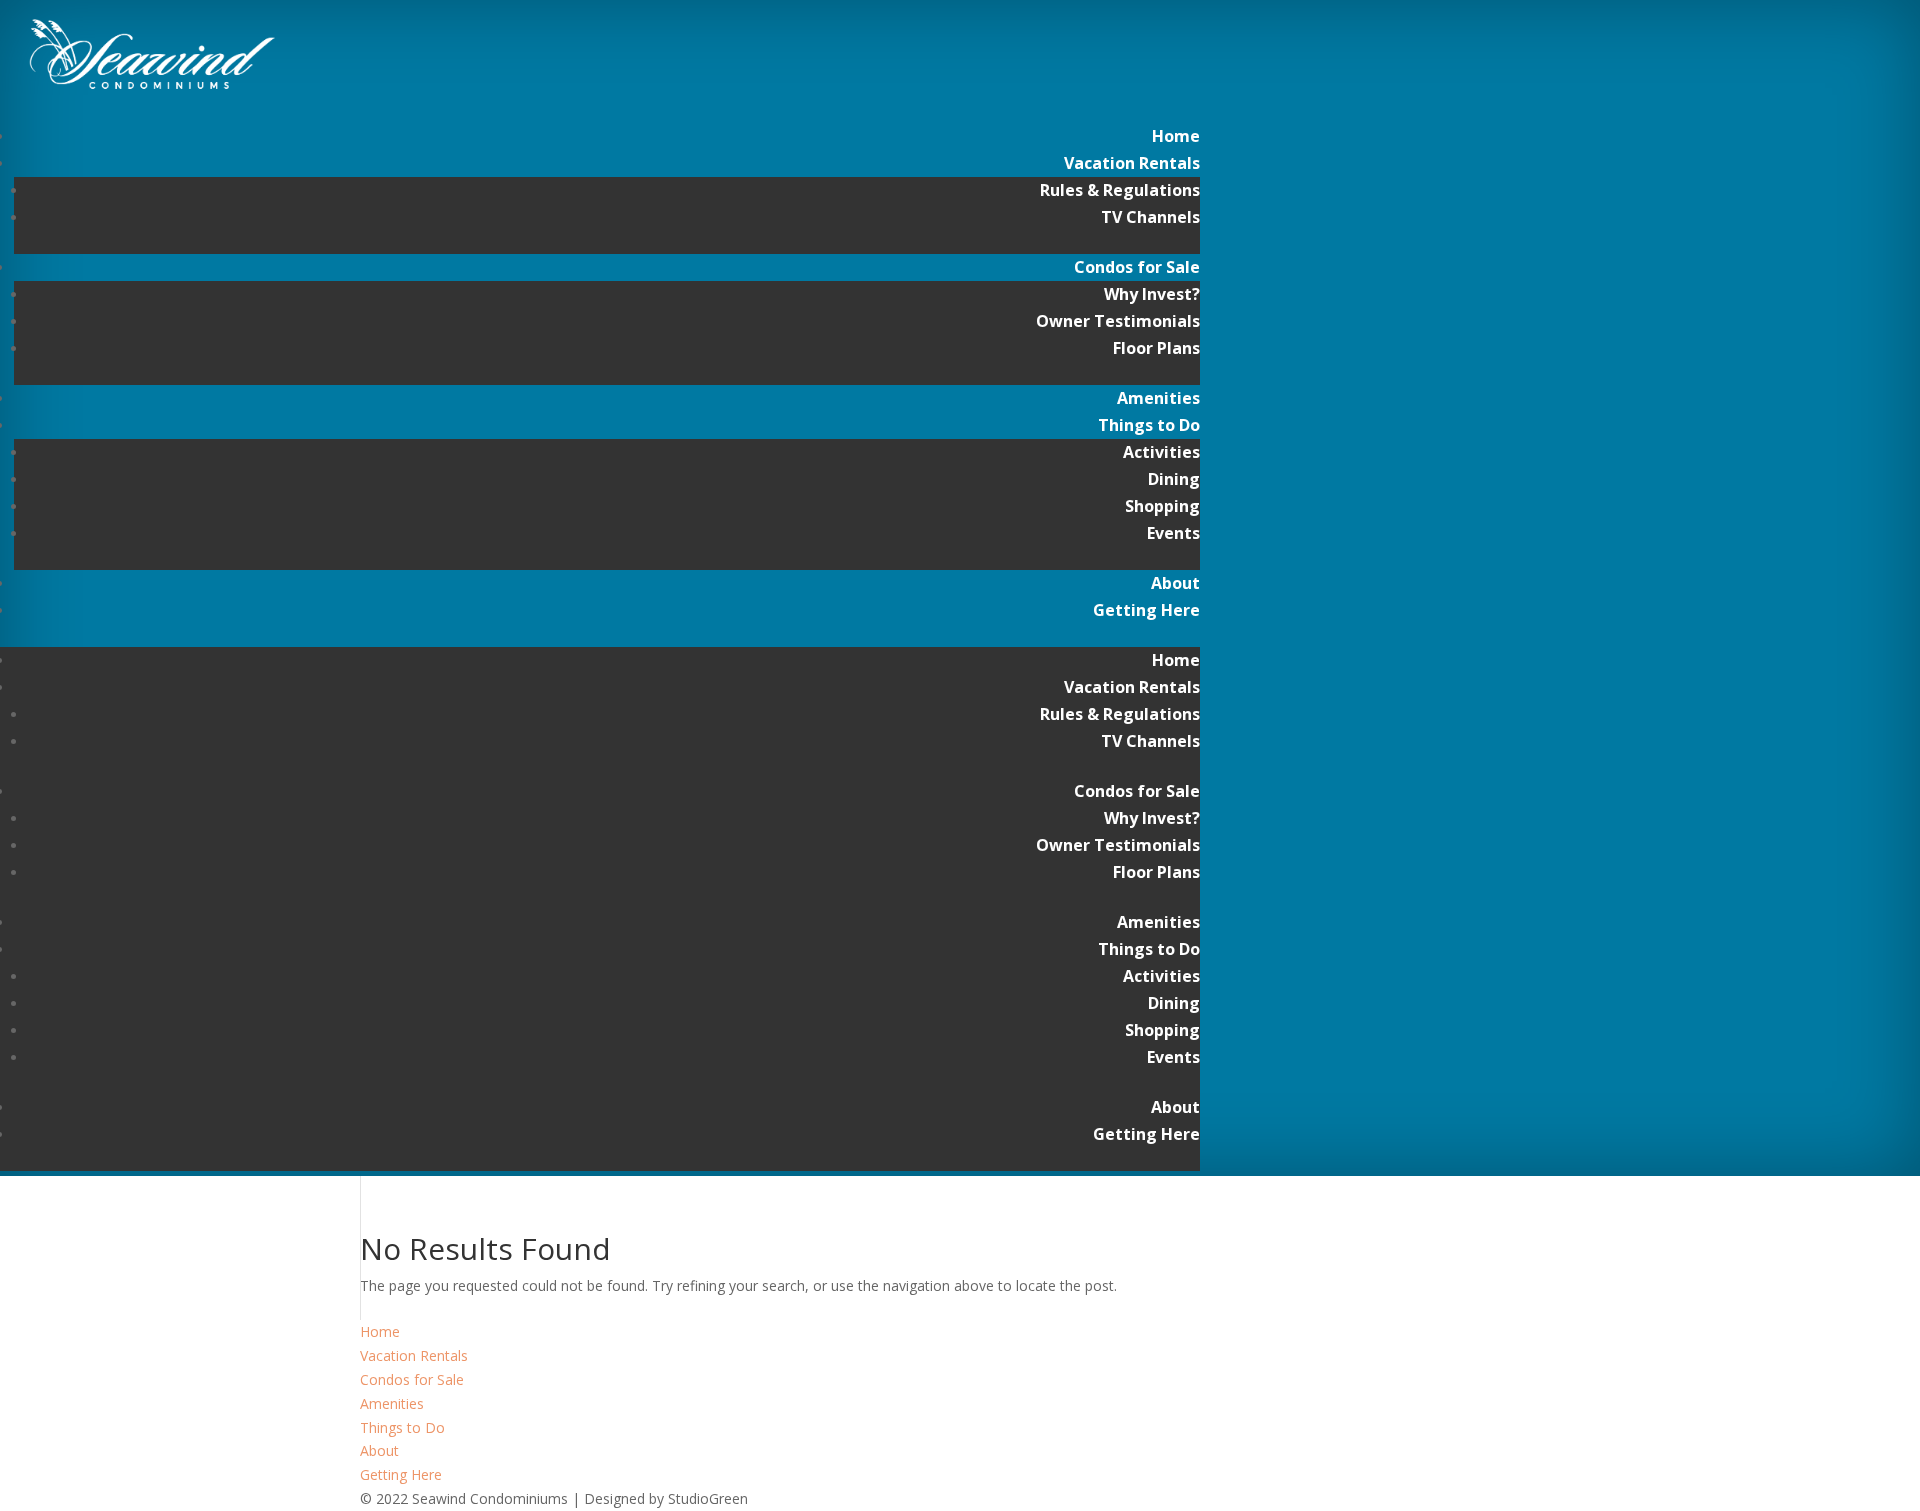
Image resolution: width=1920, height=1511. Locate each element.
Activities (1161, 452)
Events (1173, 533)
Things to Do (1149, 425)
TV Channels (1150, 217)
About (1175, 583)
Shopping (1162, 506)
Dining (1174, 479)
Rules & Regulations (1120, 190)
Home (1176, 136)
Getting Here (1146, 610)
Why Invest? (1152, 294)
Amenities (1158, 398)
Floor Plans (1156, 348)
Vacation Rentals (1132, 163)
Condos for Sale (1137, 267)
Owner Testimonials (1118, 321)
